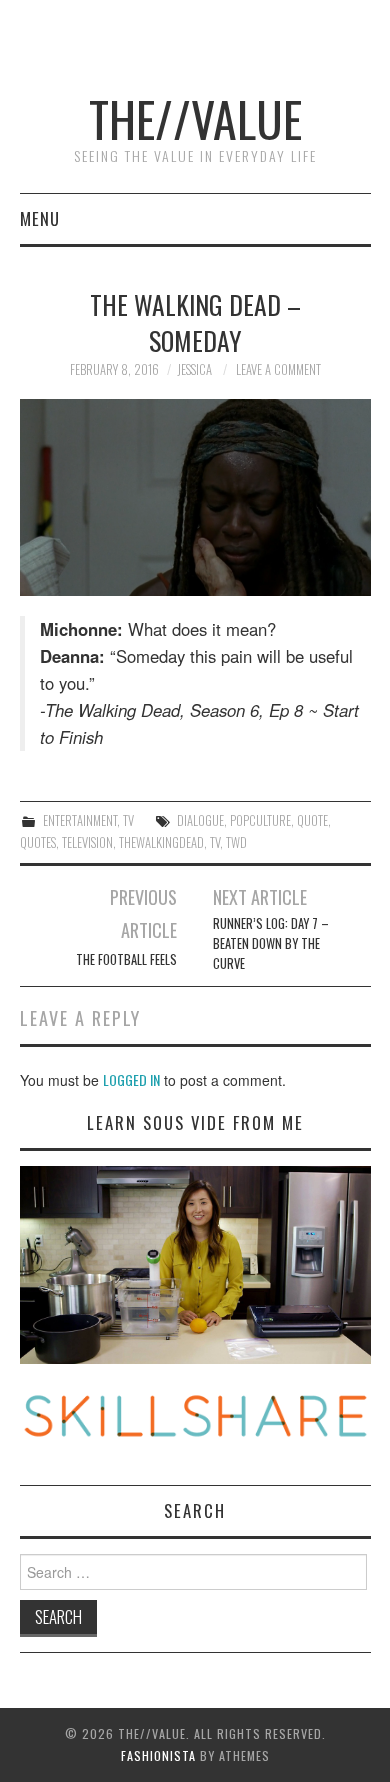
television (87, 842)
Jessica (194, 369)
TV (128, 820)
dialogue (200, 820)
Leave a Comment (278, 369)
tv (215, 842)
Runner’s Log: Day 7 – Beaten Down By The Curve (271, 943)
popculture (260, 820)
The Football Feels (126, 959)
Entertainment (80, 820)
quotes (38, 842)
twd (236, 842)
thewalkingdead (161, 842)
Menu (40, 218)
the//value (195, 118)
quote (312, 820)
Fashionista (158, 1755)
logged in (131, 1079)
